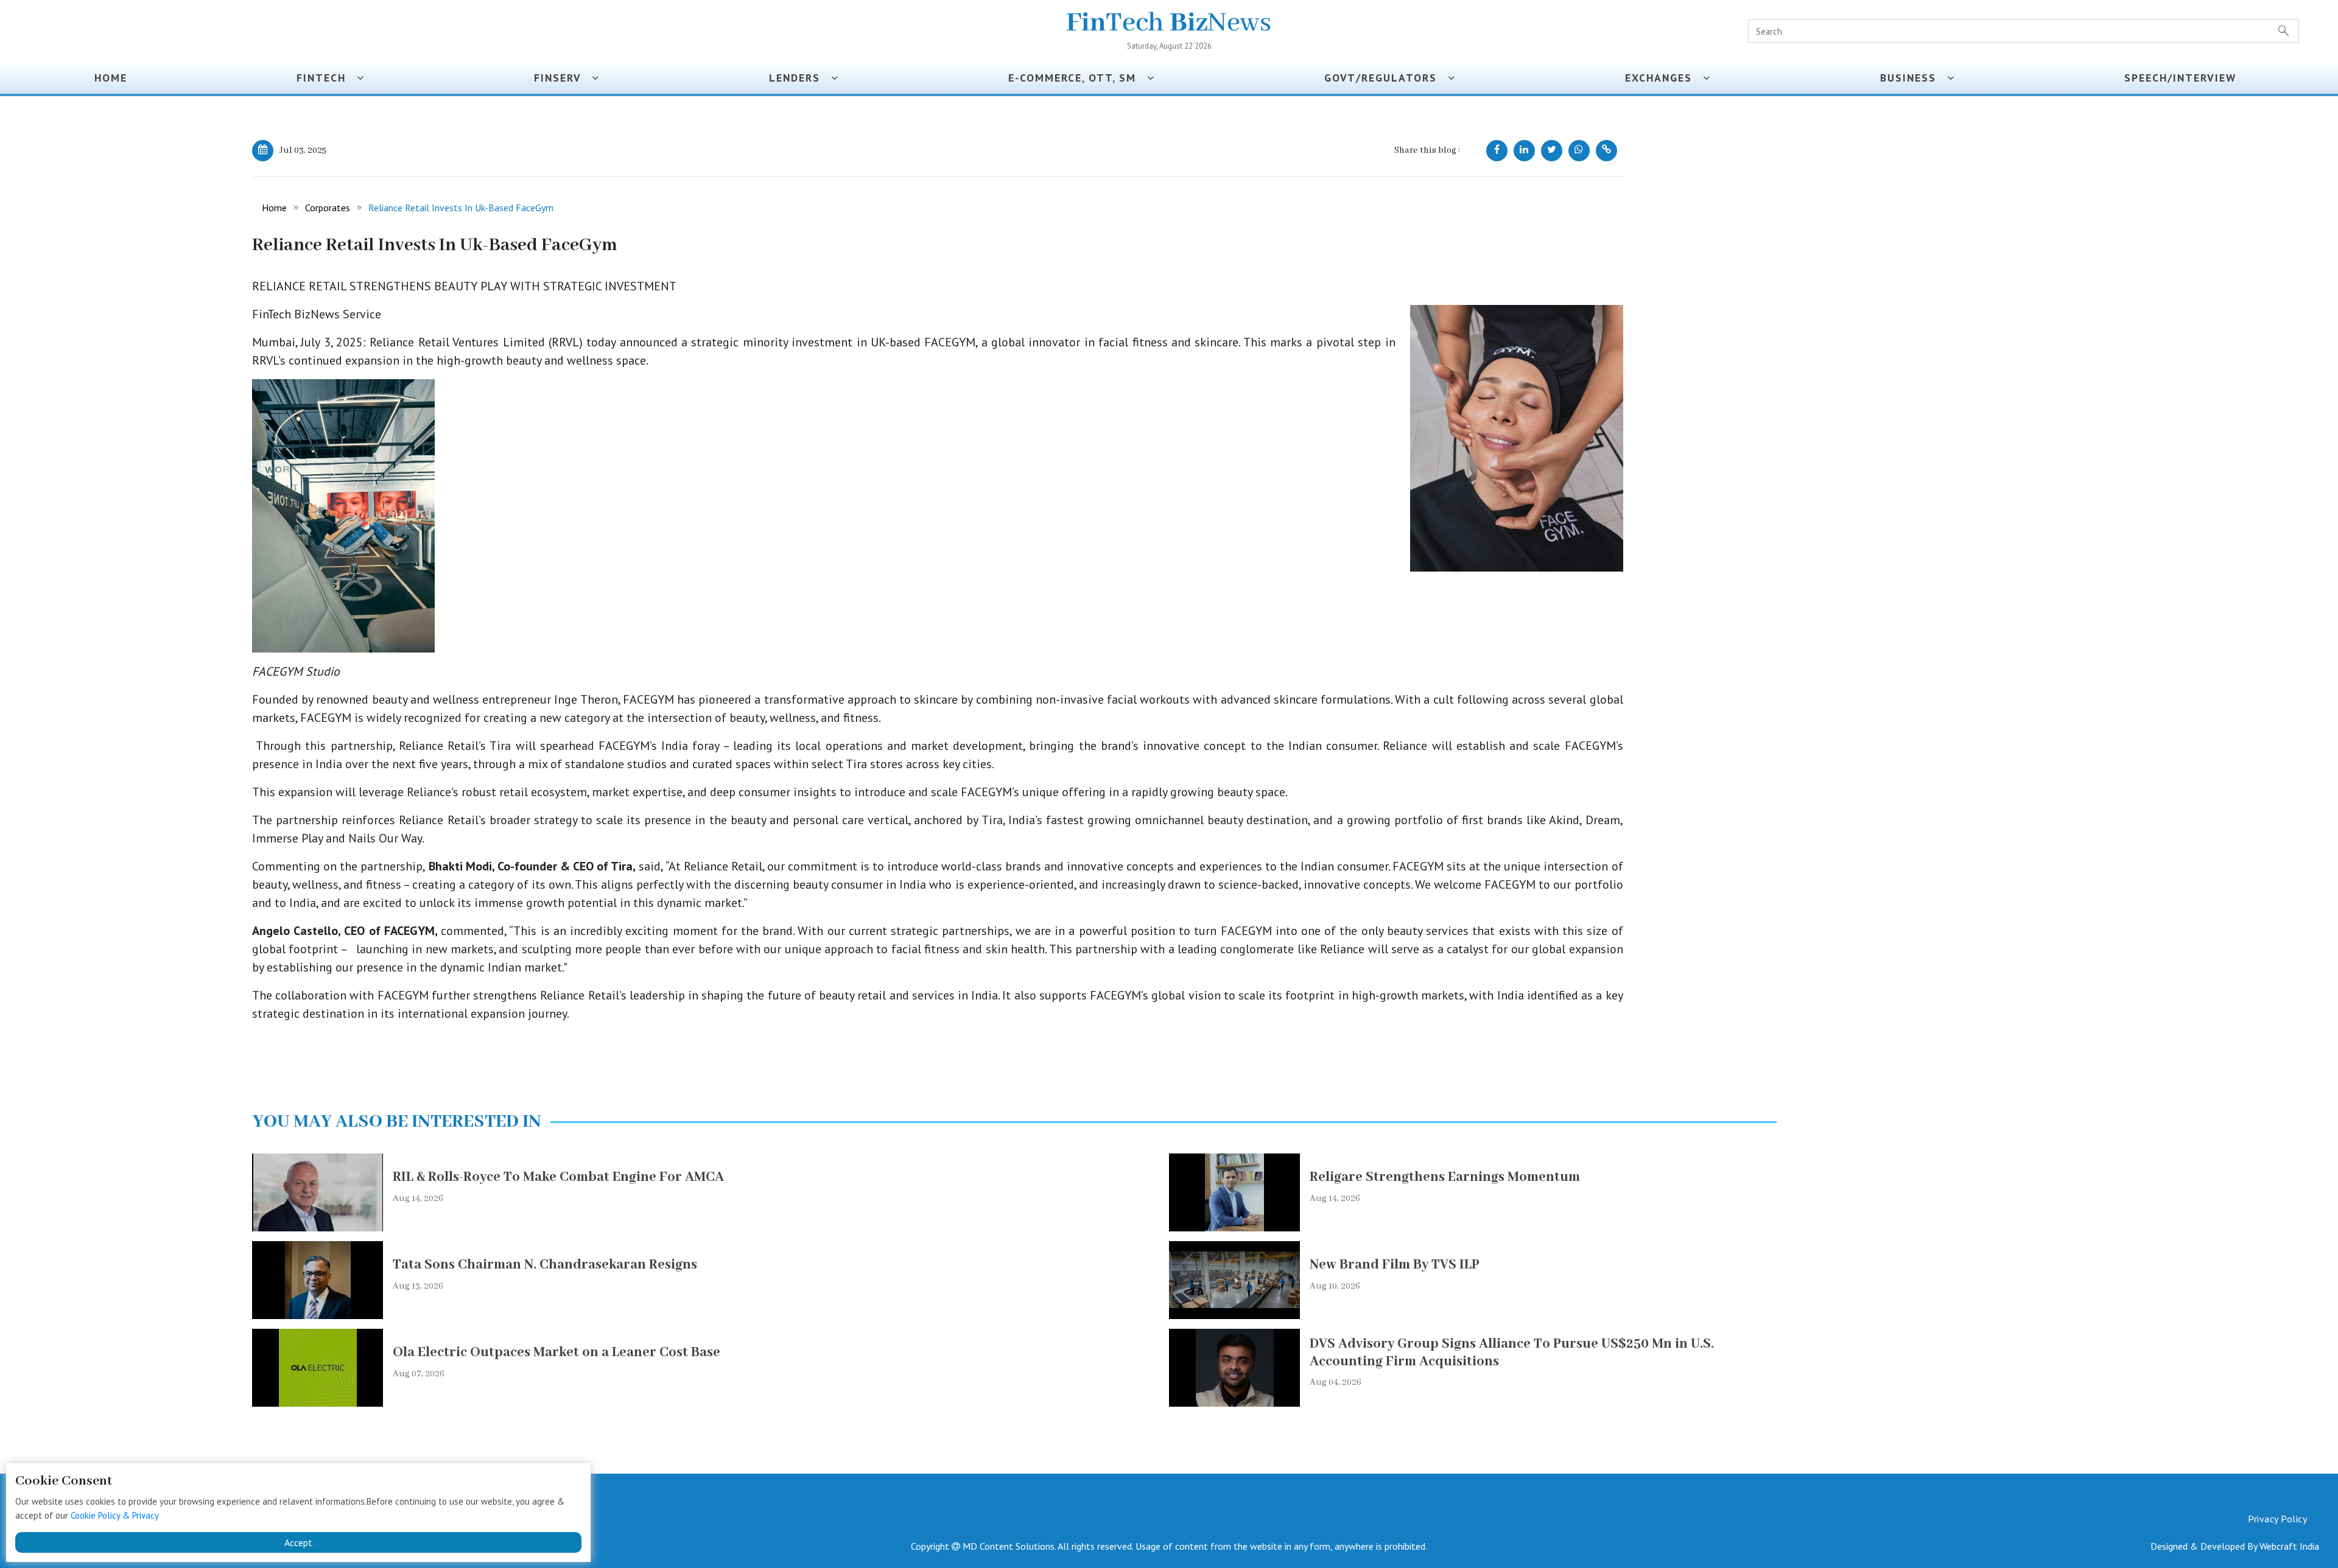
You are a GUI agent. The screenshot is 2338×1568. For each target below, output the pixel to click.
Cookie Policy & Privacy (115, 1515)
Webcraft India (2289, 1546)
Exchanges (1664, 78)
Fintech (327, 78)
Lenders (800, 78)
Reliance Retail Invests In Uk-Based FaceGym (461, 208)
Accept (298, 1542)
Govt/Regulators (1386, 78)
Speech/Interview (2184, 78)
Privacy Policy (2277, 1519)
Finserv (563, 78)
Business (1914, 78)
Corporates (328, 208)
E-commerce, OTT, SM (1078, 78)
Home (111, 78)
